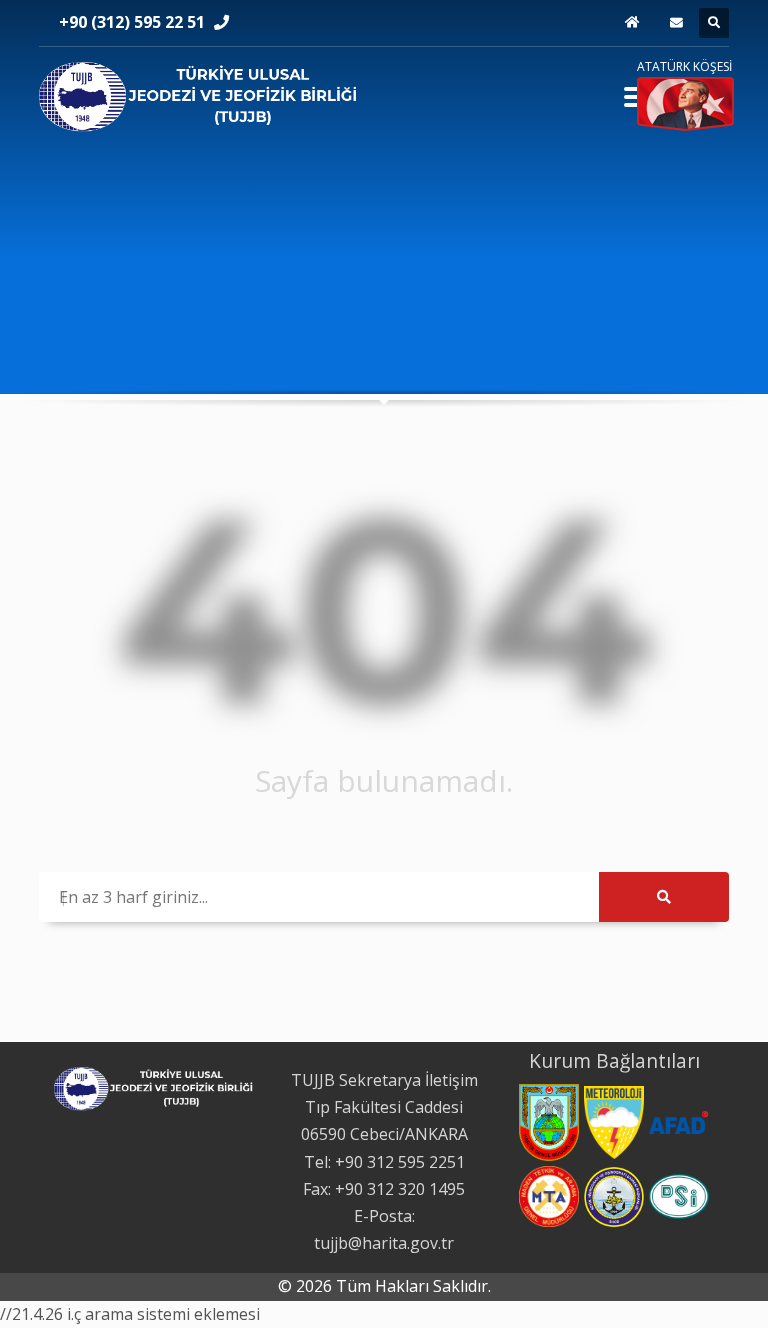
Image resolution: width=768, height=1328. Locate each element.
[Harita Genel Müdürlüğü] (549, 1123)
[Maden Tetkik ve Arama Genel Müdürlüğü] (549, 1196)
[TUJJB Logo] (199, 93)
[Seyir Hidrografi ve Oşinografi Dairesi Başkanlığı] (614, 1197)
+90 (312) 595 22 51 (132, 22)
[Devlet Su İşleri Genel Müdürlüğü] (679, 1196)
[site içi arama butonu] (714, 23)
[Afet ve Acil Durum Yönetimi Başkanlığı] (679, 1122)
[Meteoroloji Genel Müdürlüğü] (614, 1123)
